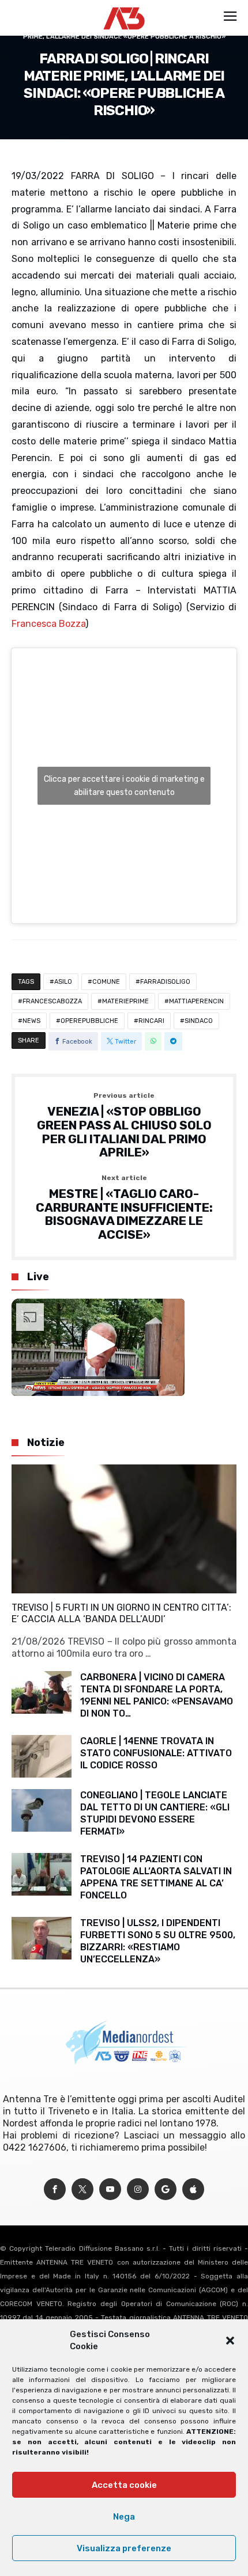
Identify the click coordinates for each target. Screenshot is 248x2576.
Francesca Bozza (48, 624)
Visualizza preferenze (124, 2548)
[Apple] (193, 2189)
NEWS (31, 1021)
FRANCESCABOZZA (52, 1001)
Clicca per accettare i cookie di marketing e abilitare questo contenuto (124, 786)
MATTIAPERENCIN (196, 1001)
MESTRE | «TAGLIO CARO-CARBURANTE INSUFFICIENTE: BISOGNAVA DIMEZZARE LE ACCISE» (124, 1208)
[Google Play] (166, 2189)
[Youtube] (110, 2189)
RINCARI (151, 1021)
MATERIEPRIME (125, 1001)
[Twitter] (82, 2189)
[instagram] (138, 2189)
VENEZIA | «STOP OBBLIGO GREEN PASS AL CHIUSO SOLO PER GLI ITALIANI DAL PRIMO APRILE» (124, 1126)
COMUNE (106, 982)
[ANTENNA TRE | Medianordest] (124, 7)
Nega (124, 2517)
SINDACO (199, 1021)
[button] (230, 2341)
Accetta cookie (124, 2485)
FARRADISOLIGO (165, 982)
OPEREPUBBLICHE (89, 1021)
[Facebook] (55, 2189)
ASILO (63, 982)
